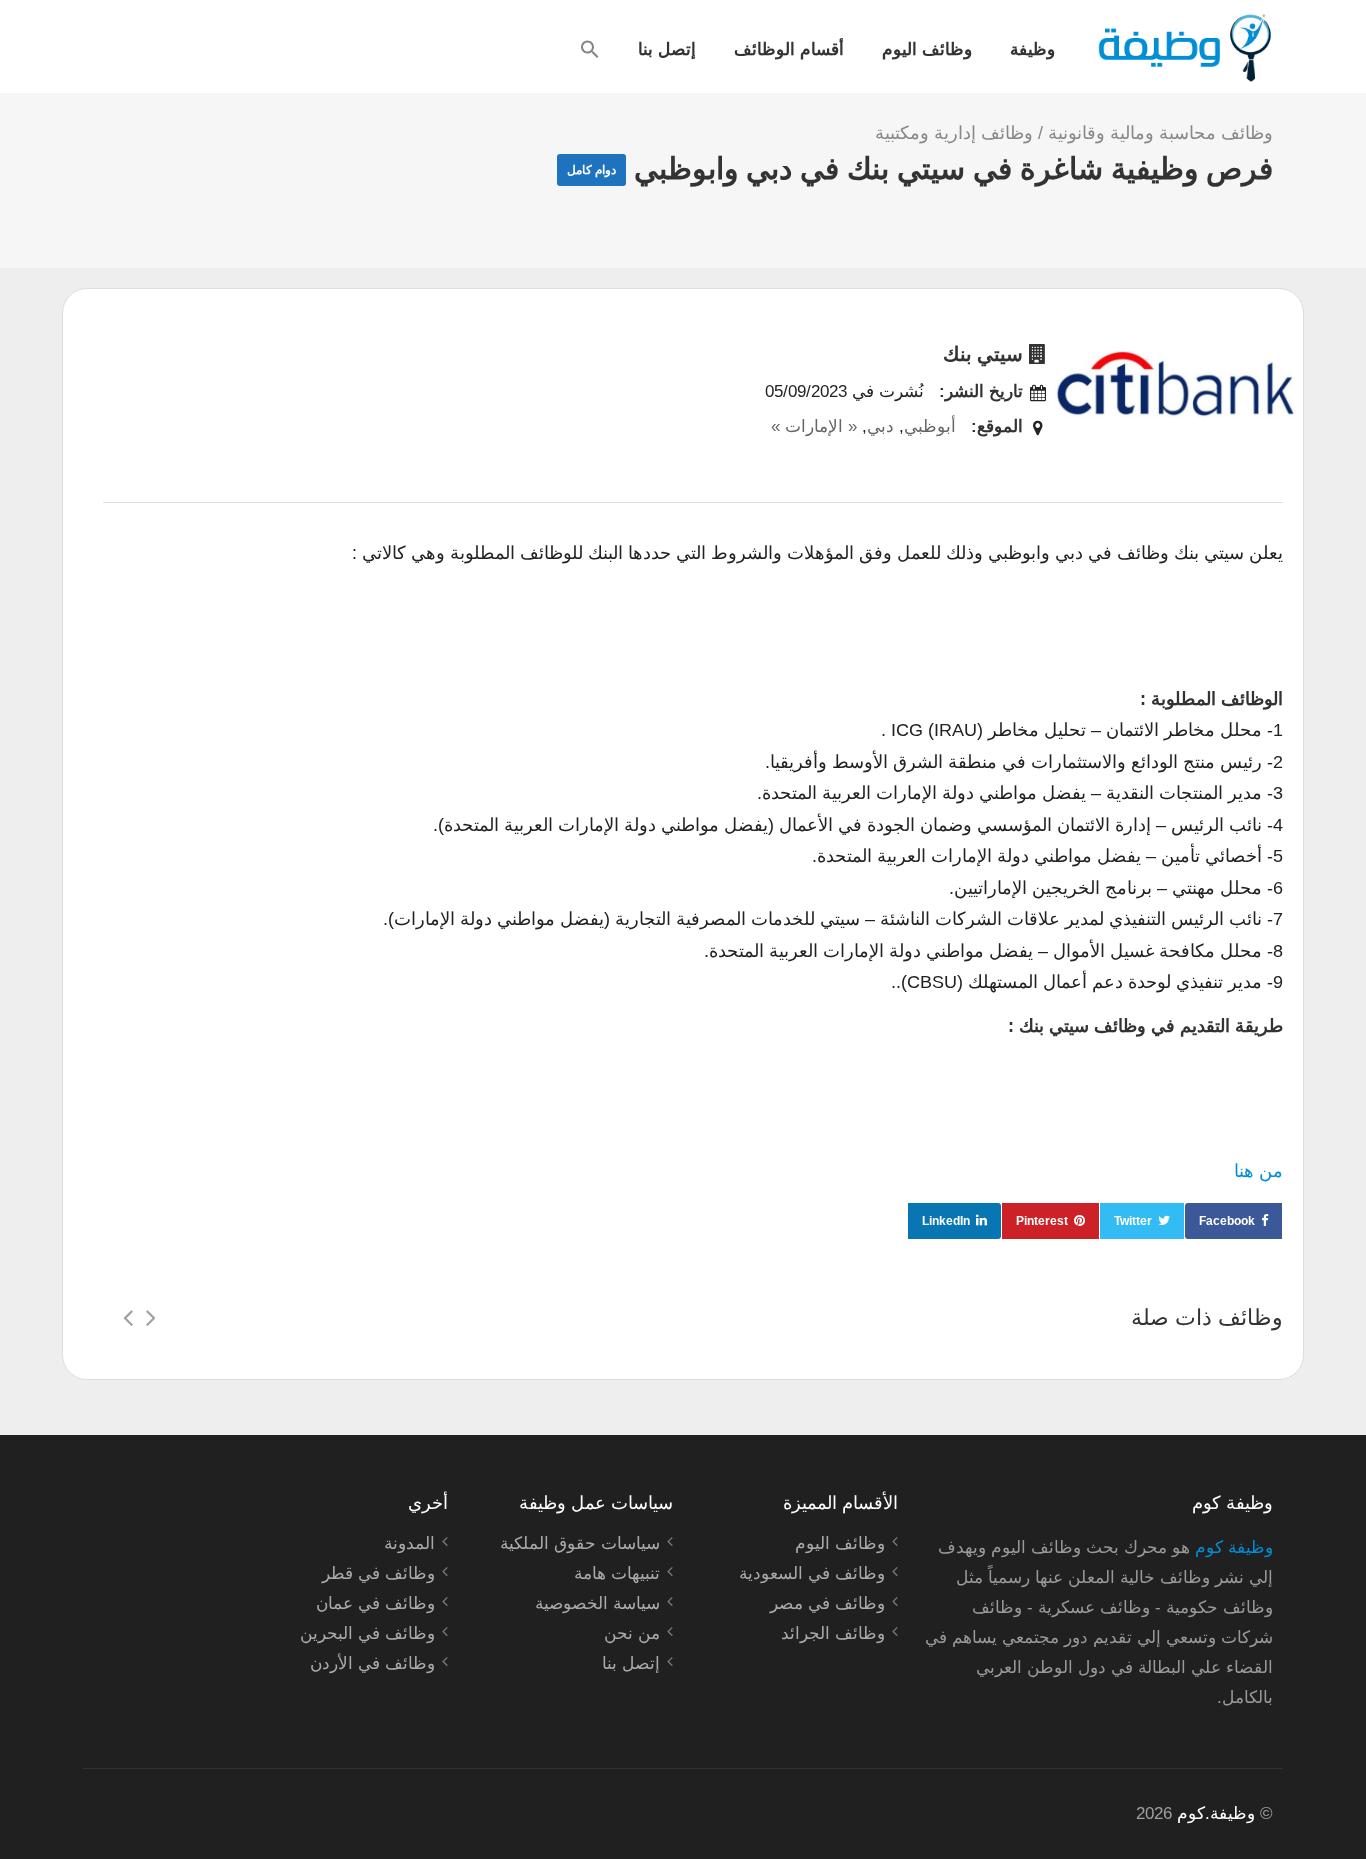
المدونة (409, 1543)
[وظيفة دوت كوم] (1183, 48)
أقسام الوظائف (789, 48)
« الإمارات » (814, 426)
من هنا (1258, 1171)
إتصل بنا (667, 48)
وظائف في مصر (827, 1603)
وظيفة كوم (1234, 1547)
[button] (590, 49)
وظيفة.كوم (1216, 1813)
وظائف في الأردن (372, 1663)
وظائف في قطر (378, 1573)
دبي (880, 426)
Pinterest (1042, 1221)
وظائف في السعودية (812, 1573)
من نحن (632, 1633)
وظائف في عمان (375, 1603)
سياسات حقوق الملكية (580, 1543)
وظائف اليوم (927, 48)
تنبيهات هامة (617, 1573)
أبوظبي (930, 426)
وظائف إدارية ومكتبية (954, 133)
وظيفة (1032, 48)
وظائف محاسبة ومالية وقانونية (1160, 133)
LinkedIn (946, 1221)
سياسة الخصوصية (597, 1603)
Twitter (1133, 1221)
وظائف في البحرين (367, 1633)
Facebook (1227, 1221)
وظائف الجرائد (833, 1633)
